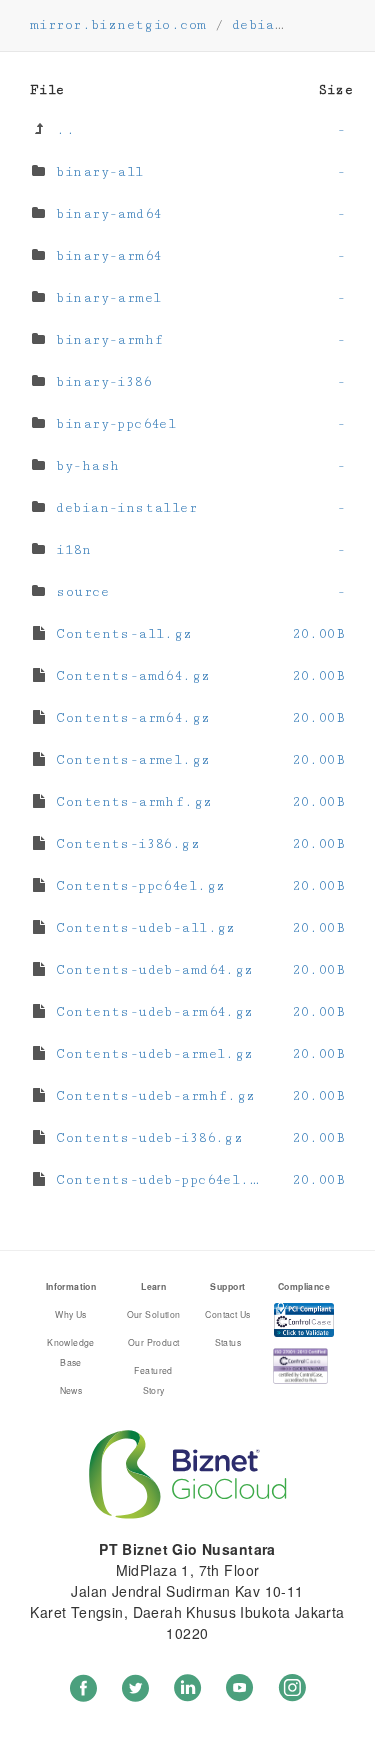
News (71, 1390)
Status (228, 1342)
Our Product (154, 1342)
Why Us (71, 1314)
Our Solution (154, 1314)
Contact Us (227, 1314)
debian (258, 25)
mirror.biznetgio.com (118, 25)
